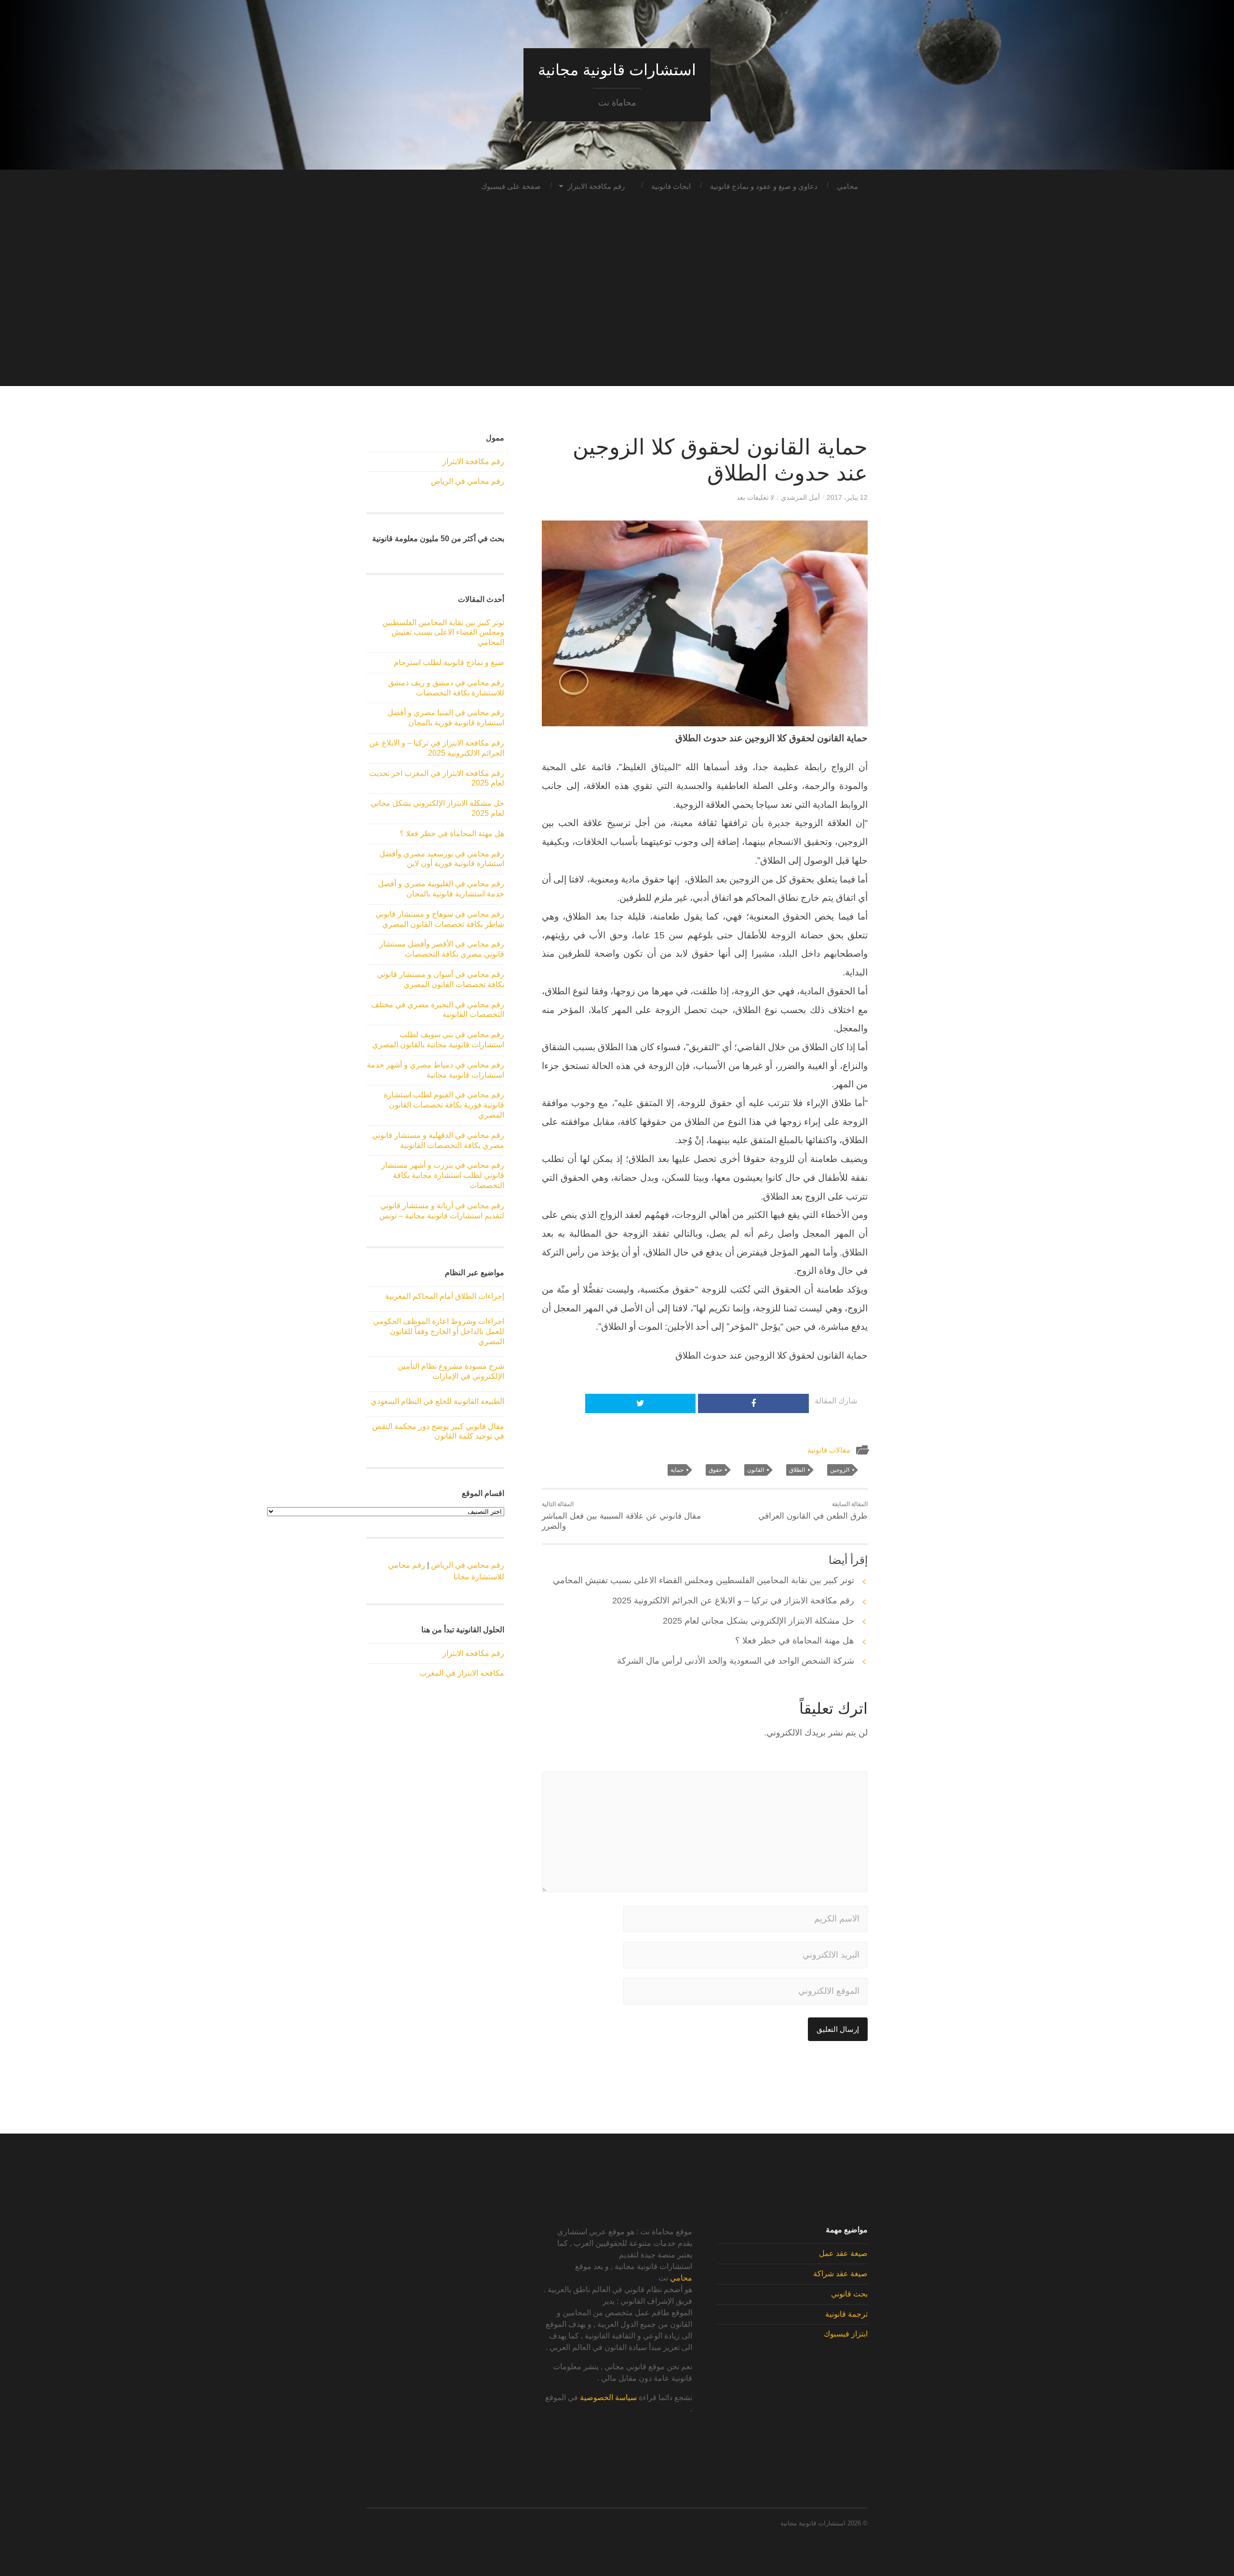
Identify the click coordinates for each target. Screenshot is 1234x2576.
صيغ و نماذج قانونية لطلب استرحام (449, 662)
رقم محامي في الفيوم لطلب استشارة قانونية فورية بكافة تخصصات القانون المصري (444, 1105)
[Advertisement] (617, 319)
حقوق (715, 1470)
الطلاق (797, 1470)
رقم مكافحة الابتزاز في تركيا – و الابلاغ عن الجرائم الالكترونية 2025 (733, 1601)
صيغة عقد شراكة (840, 2274)
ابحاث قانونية (671, 186)
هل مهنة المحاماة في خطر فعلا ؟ (795, 1641)
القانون (756, 1470)
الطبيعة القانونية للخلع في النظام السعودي (437, 1401)
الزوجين (840, 1470)
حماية (677, 1470)
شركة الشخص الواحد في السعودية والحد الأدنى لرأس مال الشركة (736, 1661)
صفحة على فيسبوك (511, 186)
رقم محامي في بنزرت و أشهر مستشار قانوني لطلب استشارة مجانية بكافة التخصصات (443, 1175)
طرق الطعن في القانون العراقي (813, 1511)
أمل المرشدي (800, 497)
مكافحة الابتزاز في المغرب (462, 1673)
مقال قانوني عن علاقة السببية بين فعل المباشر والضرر (621, 1516)
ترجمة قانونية (846, 2314)
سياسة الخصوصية (608, 2397)
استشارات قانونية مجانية (617, 70)
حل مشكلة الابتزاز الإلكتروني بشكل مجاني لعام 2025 (758, 1621)
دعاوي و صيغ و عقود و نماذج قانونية (764, 186)
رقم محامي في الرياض (468, 481)
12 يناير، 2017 (847, 497)
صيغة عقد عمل (843, 2253)
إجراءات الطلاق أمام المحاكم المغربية (445, 1296)
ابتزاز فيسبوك (846, 2334)
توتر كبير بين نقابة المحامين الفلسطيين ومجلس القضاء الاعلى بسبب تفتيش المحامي (704, 1580)
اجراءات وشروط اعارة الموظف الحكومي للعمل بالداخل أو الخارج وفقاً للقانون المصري (439, 1331)
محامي (847, 186)
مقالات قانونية (829, 1450)
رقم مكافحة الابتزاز (596, 186)
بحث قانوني (849, 2294)
